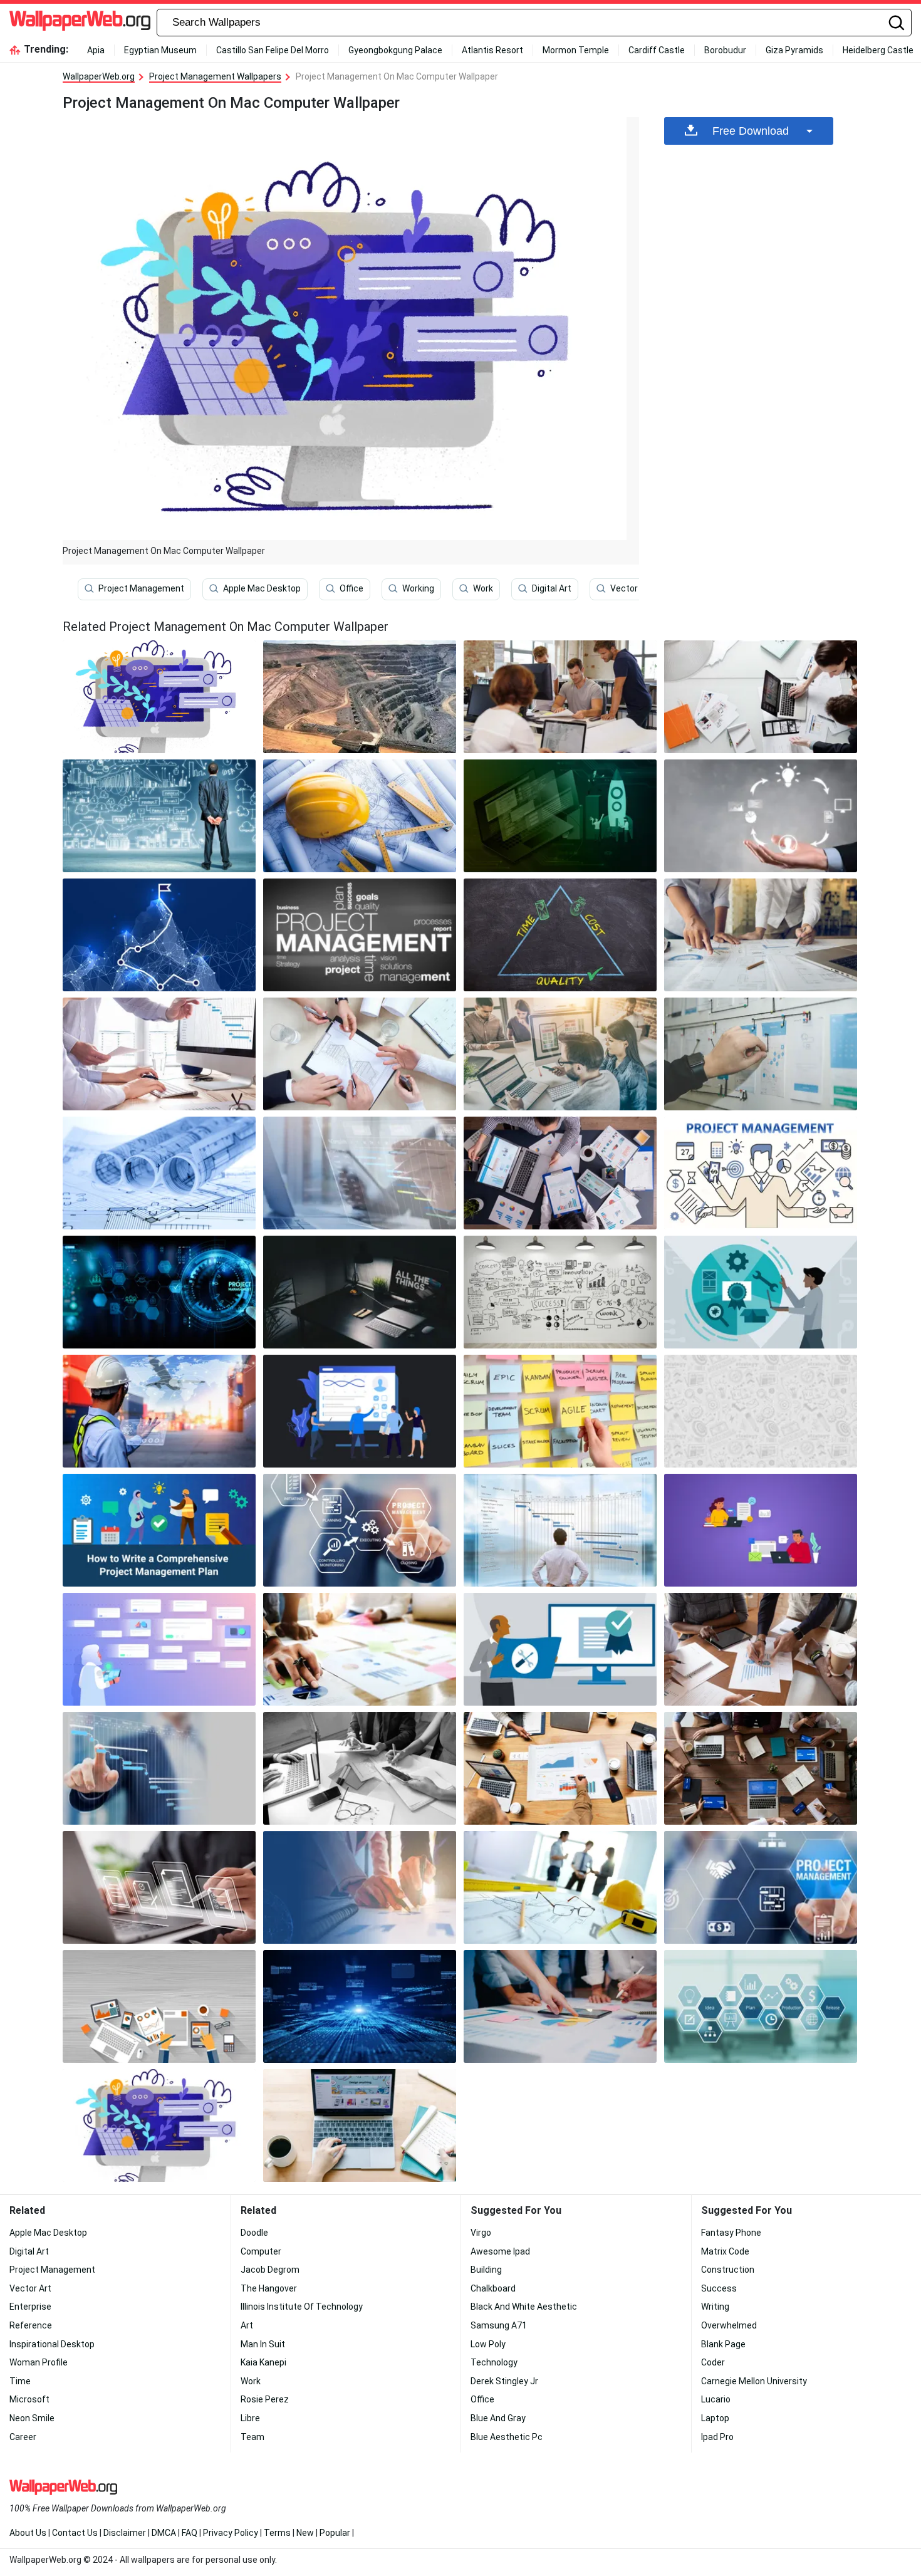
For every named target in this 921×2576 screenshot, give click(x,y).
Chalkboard (493, 2288)
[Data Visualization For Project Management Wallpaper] (560, 1768)
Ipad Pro (717, 2437)
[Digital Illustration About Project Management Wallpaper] (560, 816)
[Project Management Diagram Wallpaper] (761, 816)
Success (719, 2288)
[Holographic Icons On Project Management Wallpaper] (159, 1887)
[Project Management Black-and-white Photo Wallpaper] (360, 1768)
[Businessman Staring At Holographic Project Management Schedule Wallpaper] (560, 1530)
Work (483, 588)
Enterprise (30, 2307)
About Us (28, 2533)
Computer (261, 2251)
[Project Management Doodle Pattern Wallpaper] (761, 1411)
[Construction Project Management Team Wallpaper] (360, 1054)
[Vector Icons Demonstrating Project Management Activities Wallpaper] (761, 1173)
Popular (335, 2533)
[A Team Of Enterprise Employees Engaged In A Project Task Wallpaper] (560, 697)
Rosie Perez (265, 2399)
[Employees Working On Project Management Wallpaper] (560, 1054)
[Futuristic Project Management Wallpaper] (159, 1292)
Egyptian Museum (160, 50)
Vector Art (631, 588)
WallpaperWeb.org (99, 76)
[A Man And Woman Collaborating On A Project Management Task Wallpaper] (360, 1887)
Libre (250, 2418)
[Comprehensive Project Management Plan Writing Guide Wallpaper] (159, 1530)
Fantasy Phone (731, 2233)
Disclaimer (125, 2533)
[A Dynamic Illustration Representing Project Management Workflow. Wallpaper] (159, 935)
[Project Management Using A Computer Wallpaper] (159, 1054)
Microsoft (29, 2399)
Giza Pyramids (794, 50)
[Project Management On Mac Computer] (159, 697)
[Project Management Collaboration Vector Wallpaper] (761, 1530)
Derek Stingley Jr (504, 2381)
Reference (31, 2325)
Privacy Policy (231, 2533)
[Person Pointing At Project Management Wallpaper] (761, 1887)
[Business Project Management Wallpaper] (761, 935)
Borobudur (725, 50)
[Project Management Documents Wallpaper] (360, 1649)
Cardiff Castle (657, 50)
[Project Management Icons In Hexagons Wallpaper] (761, 2006)
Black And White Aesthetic (524, 2307)
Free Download (751, 131)
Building (486, 2270)
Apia (96, 50)
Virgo (481, 2233)
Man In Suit (263, 2344)
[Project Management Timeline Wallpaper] (159, 1768)
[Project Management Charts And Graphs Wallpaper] (560, 1173)
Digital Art (552, 588)
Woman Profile (39, 2362)
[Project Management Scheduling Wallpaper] (360, 1173)
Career (23, 2437)
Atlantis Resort (492, 50)
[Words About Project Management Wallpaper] (560, 1411)
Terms (277, 2533)
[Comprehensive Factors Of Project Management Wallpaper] (560, 935)
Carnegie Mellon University (754, 2381)
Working (418, 588)
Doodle (254, 2233)
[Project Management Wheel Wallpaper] (761, 1292)
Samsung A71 (499, 2325)
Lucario (716, 2399)
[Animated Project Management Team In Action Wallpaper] (360, 1411)
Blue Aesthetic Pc (507, 2437)
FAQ (190, 2533)
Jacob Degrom (270, 2270)
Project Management (141, 588)
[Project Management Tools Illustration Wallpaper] (159, 2006)
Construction (728, 2270)
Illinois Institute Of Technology (302, 2307)
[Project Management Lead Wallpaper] (560, 1649)
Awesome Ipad (500, 2251)
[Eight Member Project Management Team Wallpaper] (761, 1768)
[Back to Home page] (80, 23)
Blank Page (723, 2344)
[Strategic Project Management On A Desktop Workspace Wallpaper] (360, 2006)
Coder (713, 2362)
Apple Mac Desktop (262, 588)
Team (252, 2437)
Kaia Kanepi (263, 2362)
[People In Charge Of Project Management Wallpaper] (761, 697)
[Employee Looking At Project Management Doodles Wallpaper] (159, 816)
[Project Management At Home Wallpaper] (360, 1292)
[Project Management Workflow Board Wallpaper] (761, 1054)
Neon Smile (32, 2418)
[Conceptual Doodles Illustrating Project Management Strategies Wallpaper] (560, 1292)
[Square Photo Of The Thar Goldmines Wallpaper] (360, 697)
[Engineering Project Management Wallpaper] (360, 816)
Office (351, 588)
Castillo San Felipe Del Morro (273, 50)
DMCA (164, 2533)
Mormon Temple (576, 50)
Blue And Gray (498, 2418)
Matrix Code (725, 2251)
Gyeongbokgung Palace (395, 50)
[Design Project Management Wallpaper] (360, 2125)
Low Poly (488, 2344)
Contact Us (75, 2533)
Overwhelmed (729, 2325)
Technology (494, 2362)
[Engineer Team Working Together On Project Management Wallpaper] (560, 1887)
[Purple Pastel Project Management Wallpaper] (159, 1649)
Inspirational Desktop (52, 2344)
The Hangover (269, 2288)
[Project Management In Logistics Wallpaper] (159, 1411)
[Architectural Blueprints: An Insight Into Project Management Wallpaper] (159, 1173)
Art (247, 2325)
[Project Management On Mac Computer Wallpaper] (159, 2125)
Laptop (715, 2418)
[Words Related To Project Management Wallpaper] (360, 935)
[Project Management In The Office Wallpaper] (761, 1649)
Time (20, 2381)
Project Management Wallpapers (215, 76)
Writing (715, 2307)
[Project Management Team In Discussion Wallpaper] (560, 2006)
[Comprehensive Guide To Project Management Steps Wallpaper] (360, 1530)
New (305, 2533)
